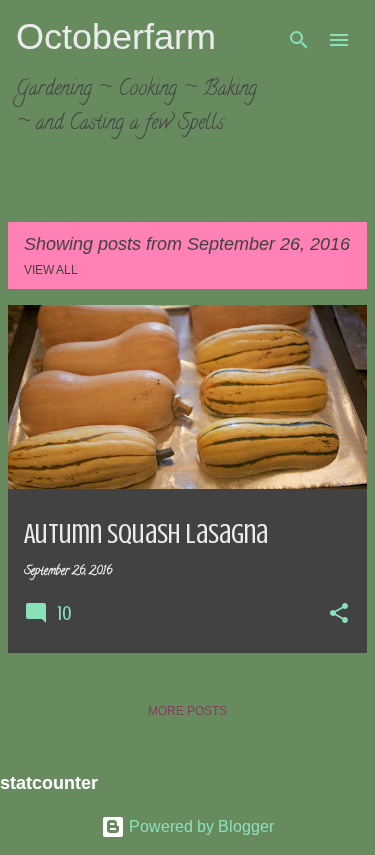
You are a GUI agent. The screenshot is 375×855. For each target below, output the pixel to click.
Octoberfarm (116, 36)
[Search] (299, 40)
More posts (187, 711)
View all (51, 270)
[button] (339, 615)
